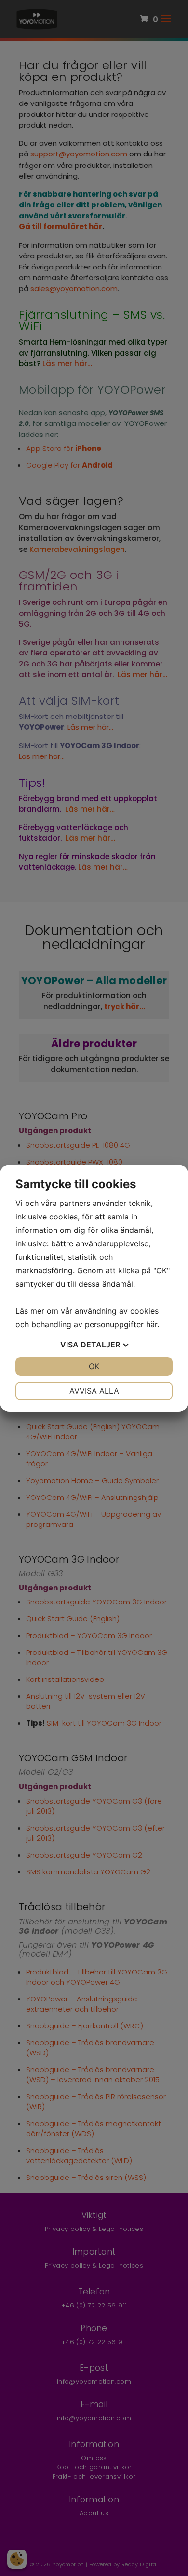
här (152, 1324)
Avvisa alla (94, 1391)
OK (94, 1366)
